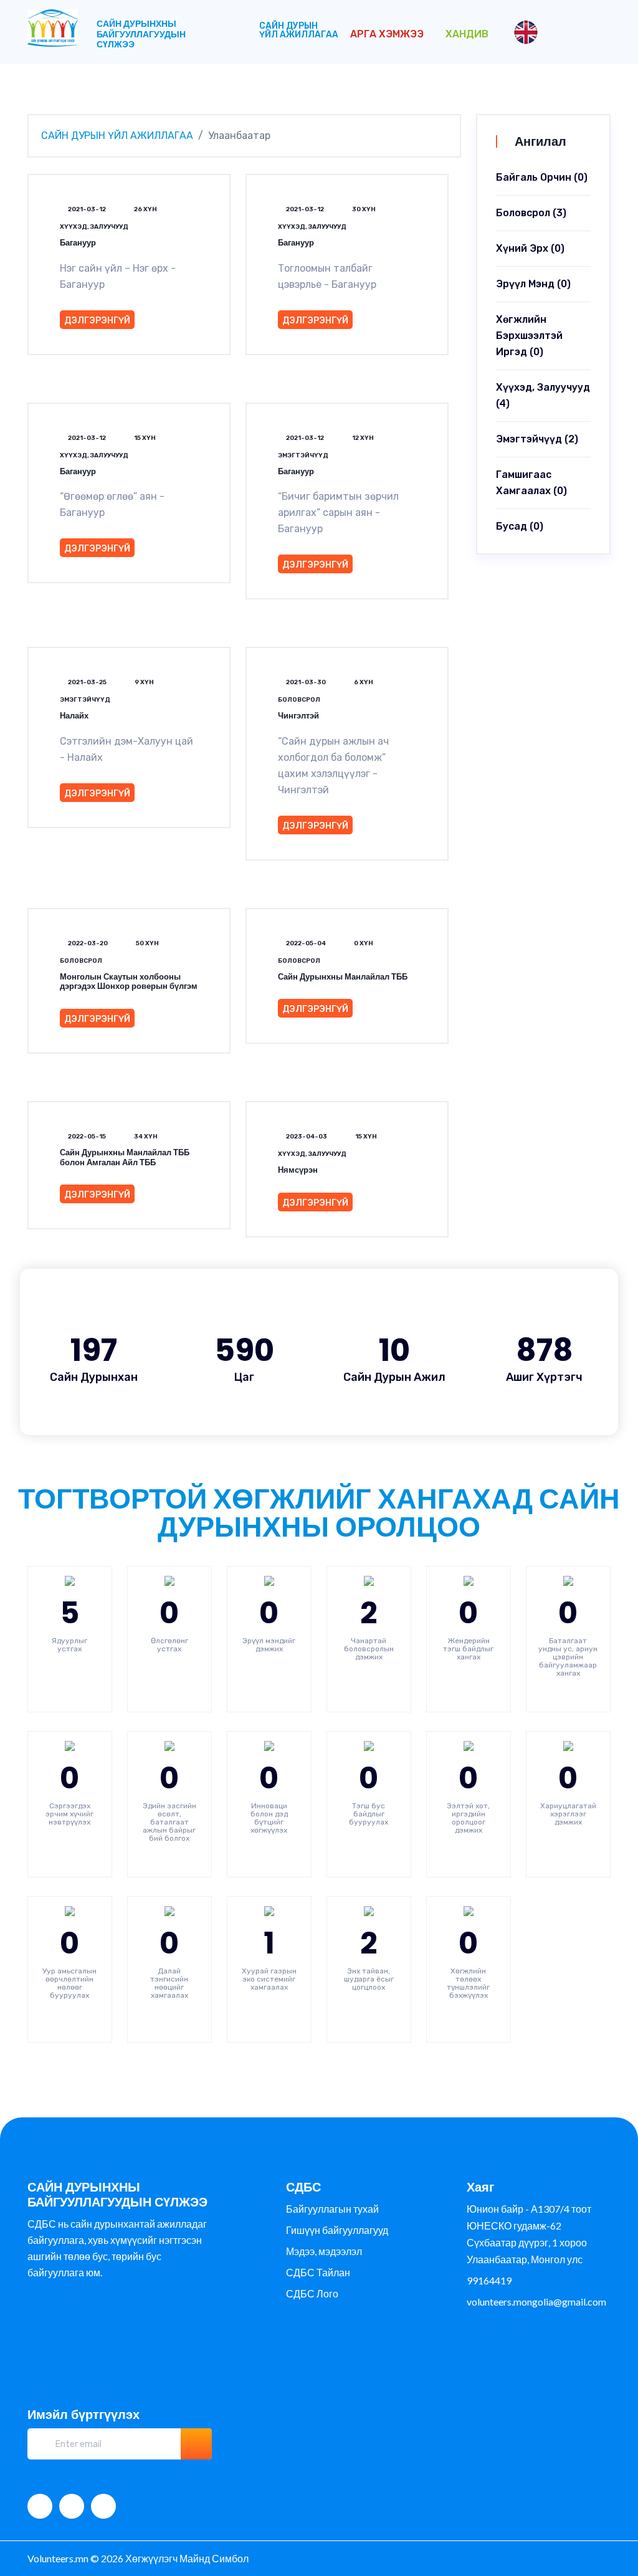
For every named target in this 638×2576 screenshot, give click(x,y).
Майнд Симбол (214, 2558)
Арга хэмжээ (388, 34)
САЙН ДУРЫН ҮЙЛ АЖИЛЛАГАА (299, 30)
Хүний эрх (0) (530, 248)
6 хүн (363, 682)
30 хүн (363, 209)
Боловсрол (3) (531, 213)
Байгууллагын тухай (332, 2209)
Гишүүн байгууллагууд (337, 2230)
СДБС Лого (312, 2293)
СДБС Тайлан (318, 2272)
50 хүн (147, 943)
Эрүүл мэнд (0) (533, 284)
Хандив (467, 34)
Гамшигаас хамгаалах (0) (531, 483)
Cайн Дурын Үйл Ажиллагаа (117, 136)
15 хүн (144, 438)
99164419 (489, 2280)
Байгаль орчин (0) (542, 177)
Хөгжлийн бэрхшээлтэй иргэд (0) (529, 336)
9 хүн (144, 682)
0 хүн (363, 943)
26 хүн (145, 209)
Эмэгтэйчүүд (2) (537, 439)
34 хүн (145, 1137)
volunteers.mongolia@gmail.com (536, 2302)
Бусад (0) (520, 526)
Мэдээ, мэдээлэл (324, 2251)
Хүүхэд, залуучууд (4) (543, 395)
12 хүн (362, 438)
